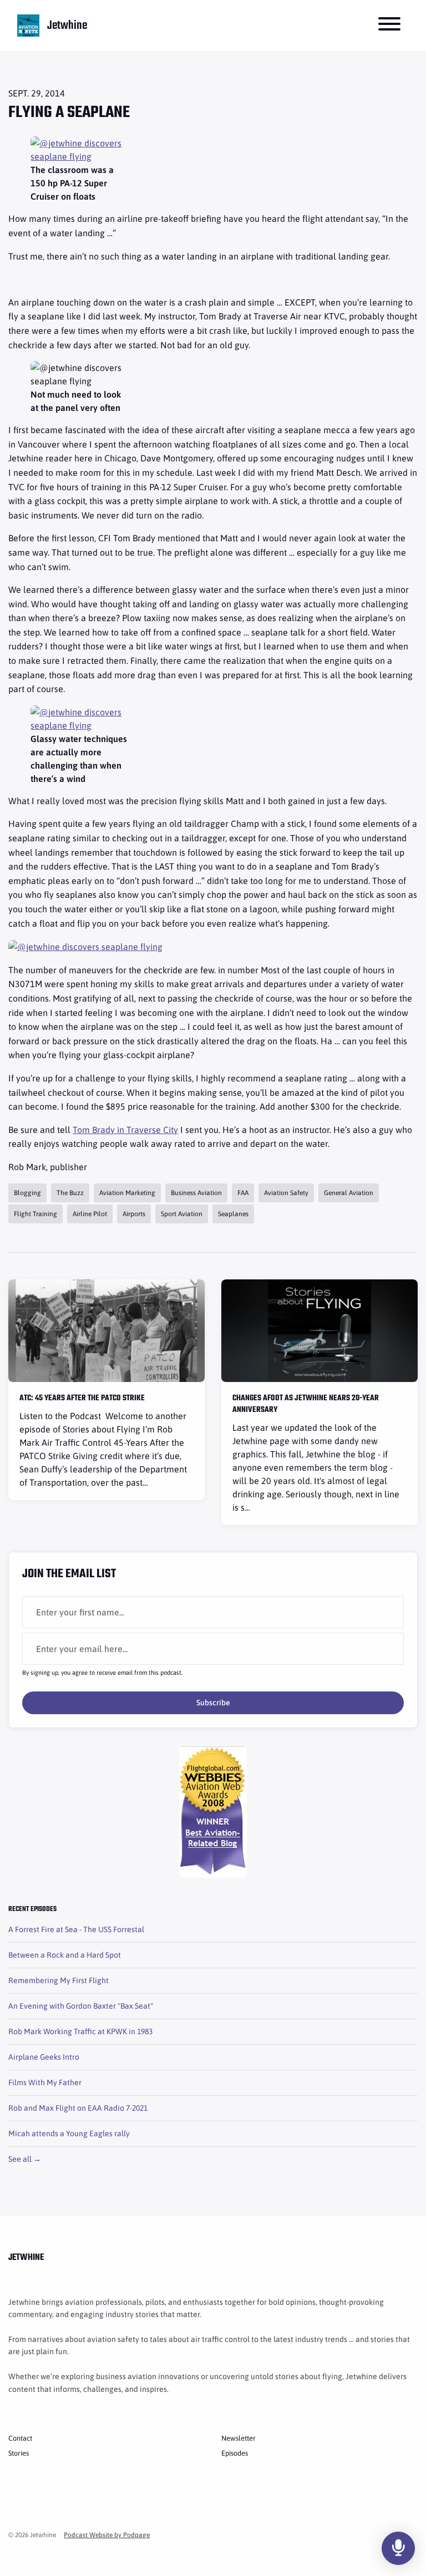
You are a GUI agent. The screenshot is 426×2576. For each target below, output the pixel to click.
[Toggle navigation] (389, 26)
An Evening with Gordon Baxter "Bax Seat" (81, 2006)
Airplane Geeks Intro (44, 2057)
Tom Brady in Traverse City (125, 1130)
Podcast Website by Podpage (107, 2535)
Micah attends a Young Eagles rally (69, 2133)
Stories (19, 2453)
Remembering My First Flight (59, 1980)
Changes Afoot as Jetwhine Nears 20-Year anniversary (306, 1404)
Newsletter (239, 2438)
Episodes (235, 2453)
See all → (25, 2159)
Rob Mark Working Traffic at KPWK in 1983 (80, 2031)
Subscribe (213, 1703)
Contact (20, 2438)
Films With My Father (45, 2082)
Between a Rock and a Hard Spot (65, 1955)
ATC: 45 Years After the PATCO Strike (82, 1398)
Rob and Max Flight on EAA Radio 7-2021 (78, 2108)
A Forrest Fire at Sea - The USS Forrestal (76, 1929)
